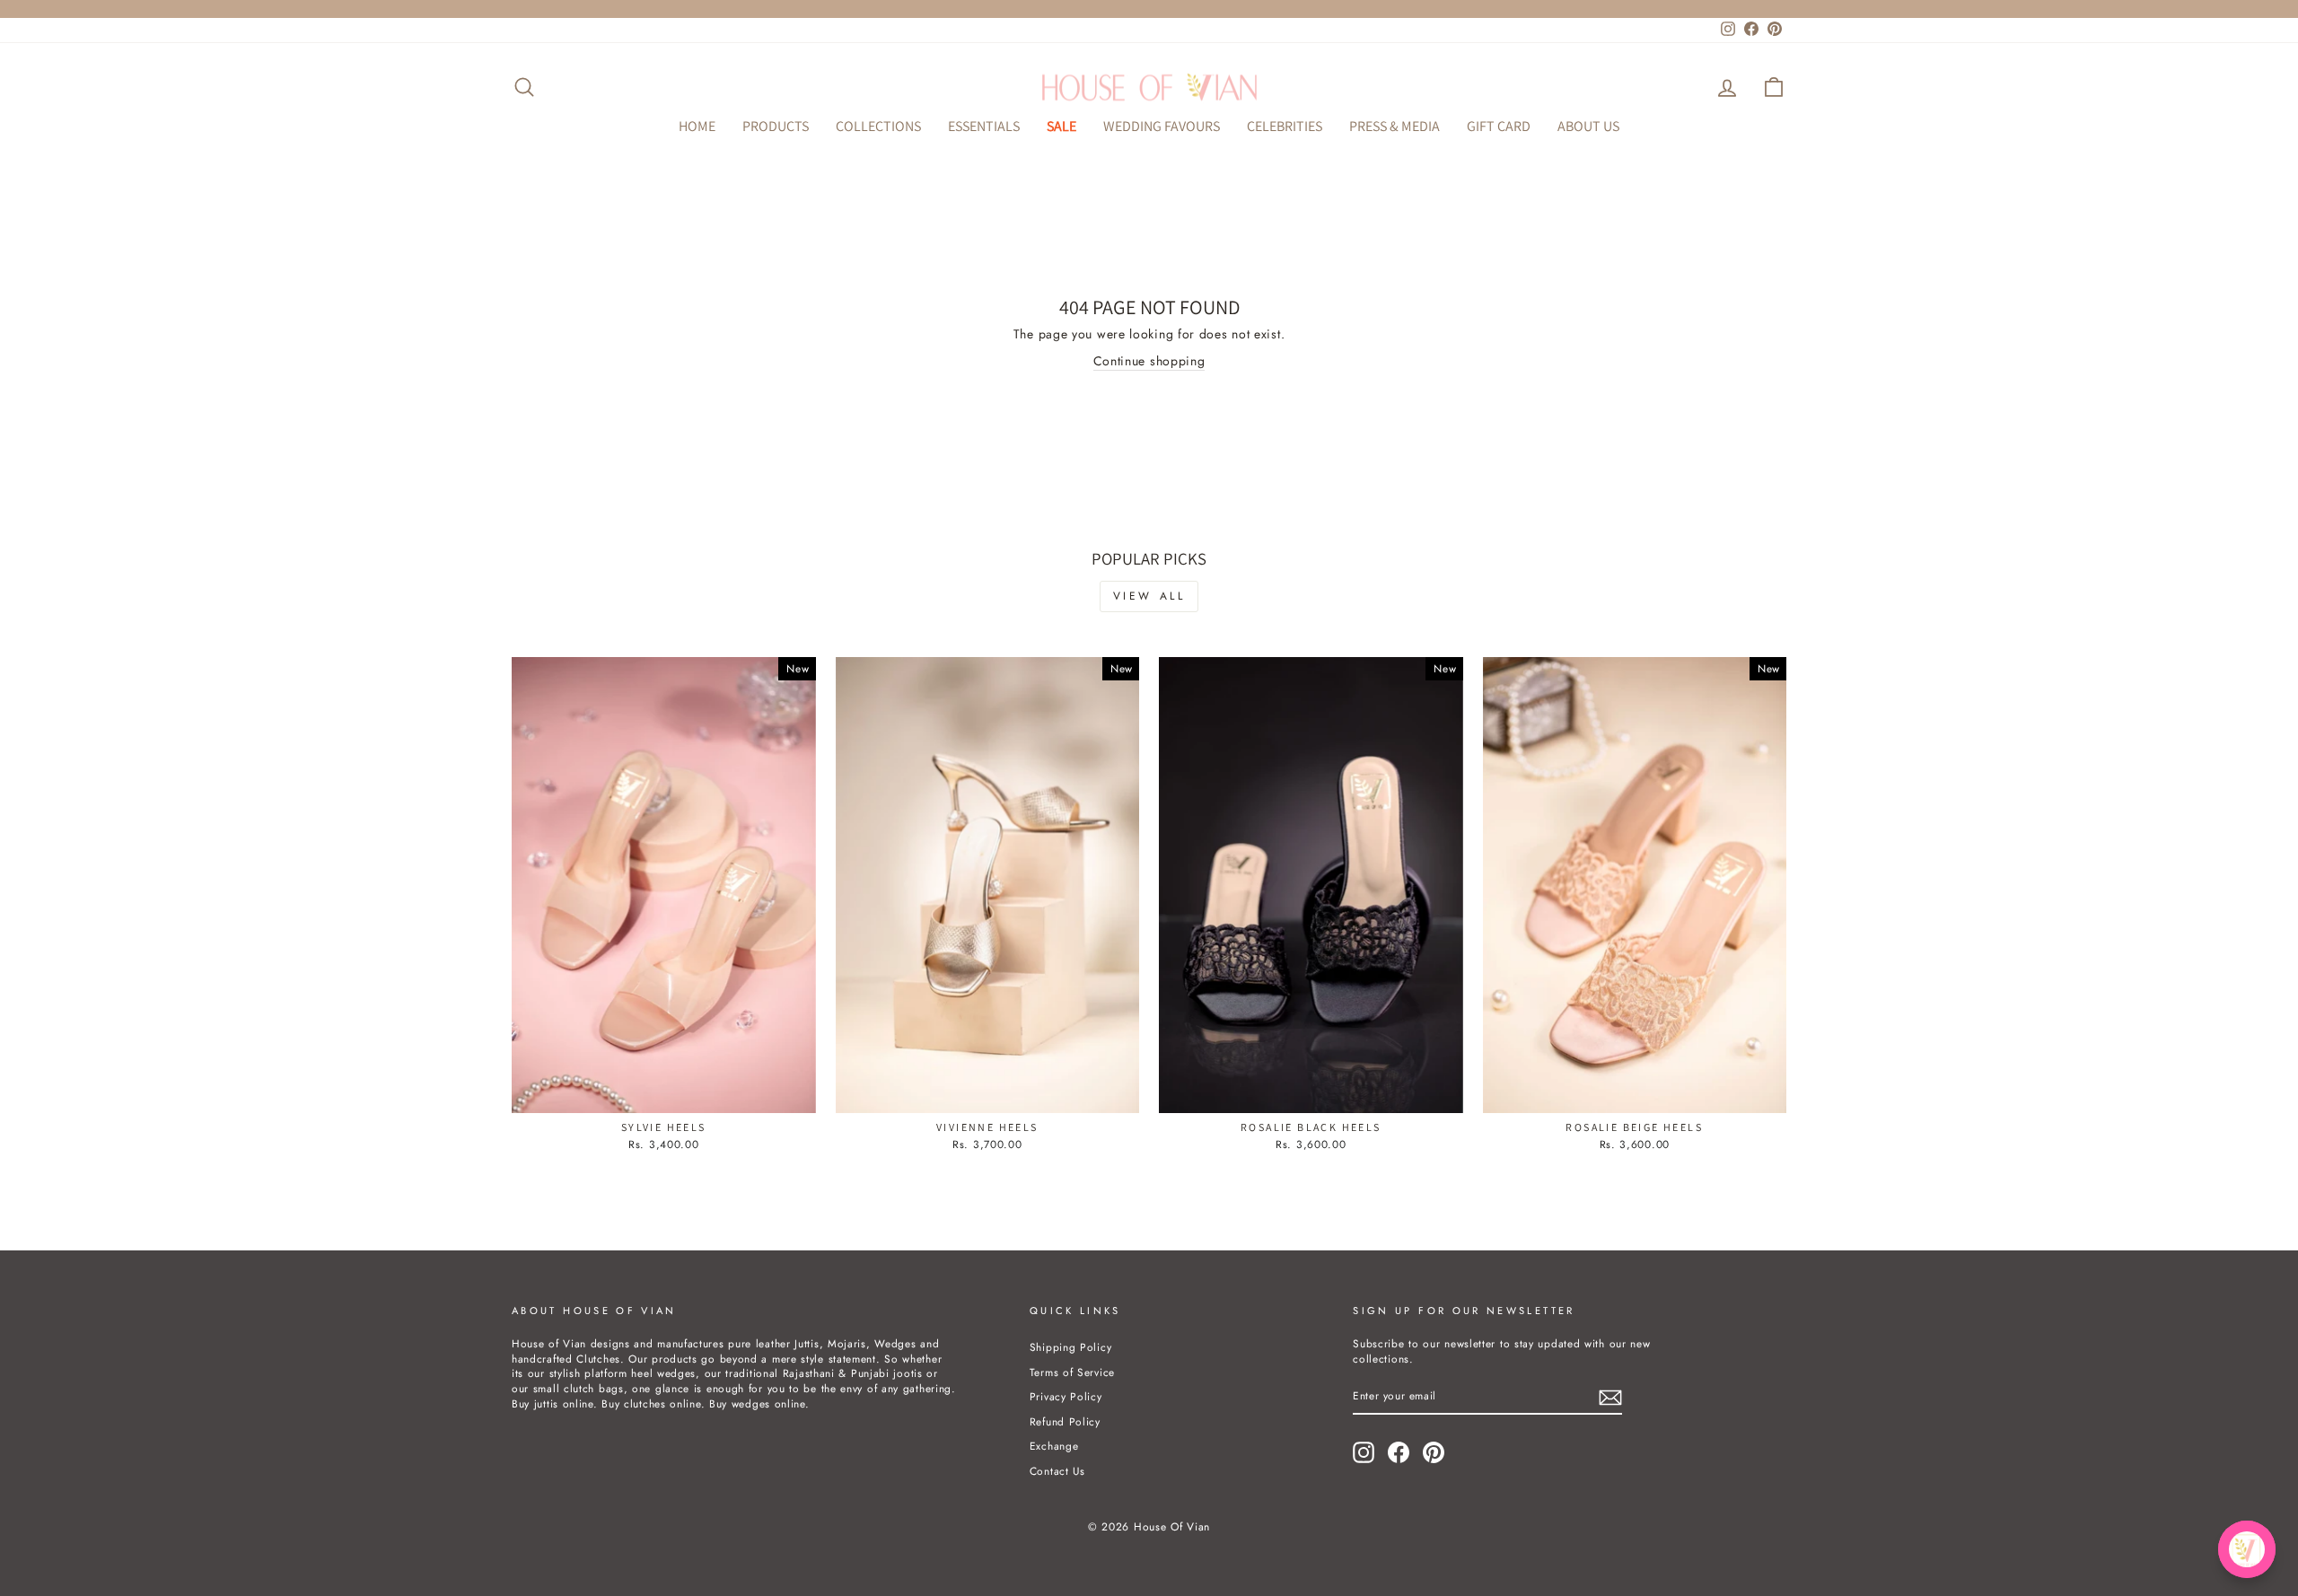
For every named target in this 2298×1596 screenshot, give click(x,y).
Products (776, 126)
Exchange (1054, 1446)
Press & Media (1395, 126)
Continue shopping (1149, 361)
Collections (878, 126)
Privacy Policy (1066, 1396)
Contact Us (1057, 1471)
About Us (1588, 126)
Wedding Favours (1162, 126)
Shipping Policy (1071, 1347)
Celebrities (1285, 126)
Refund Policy (1065, 1421)
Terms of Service (1072, 1372)
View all (1149, 596)
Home (697, 126)
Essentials (984, 126)
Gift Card (1499, 126)
